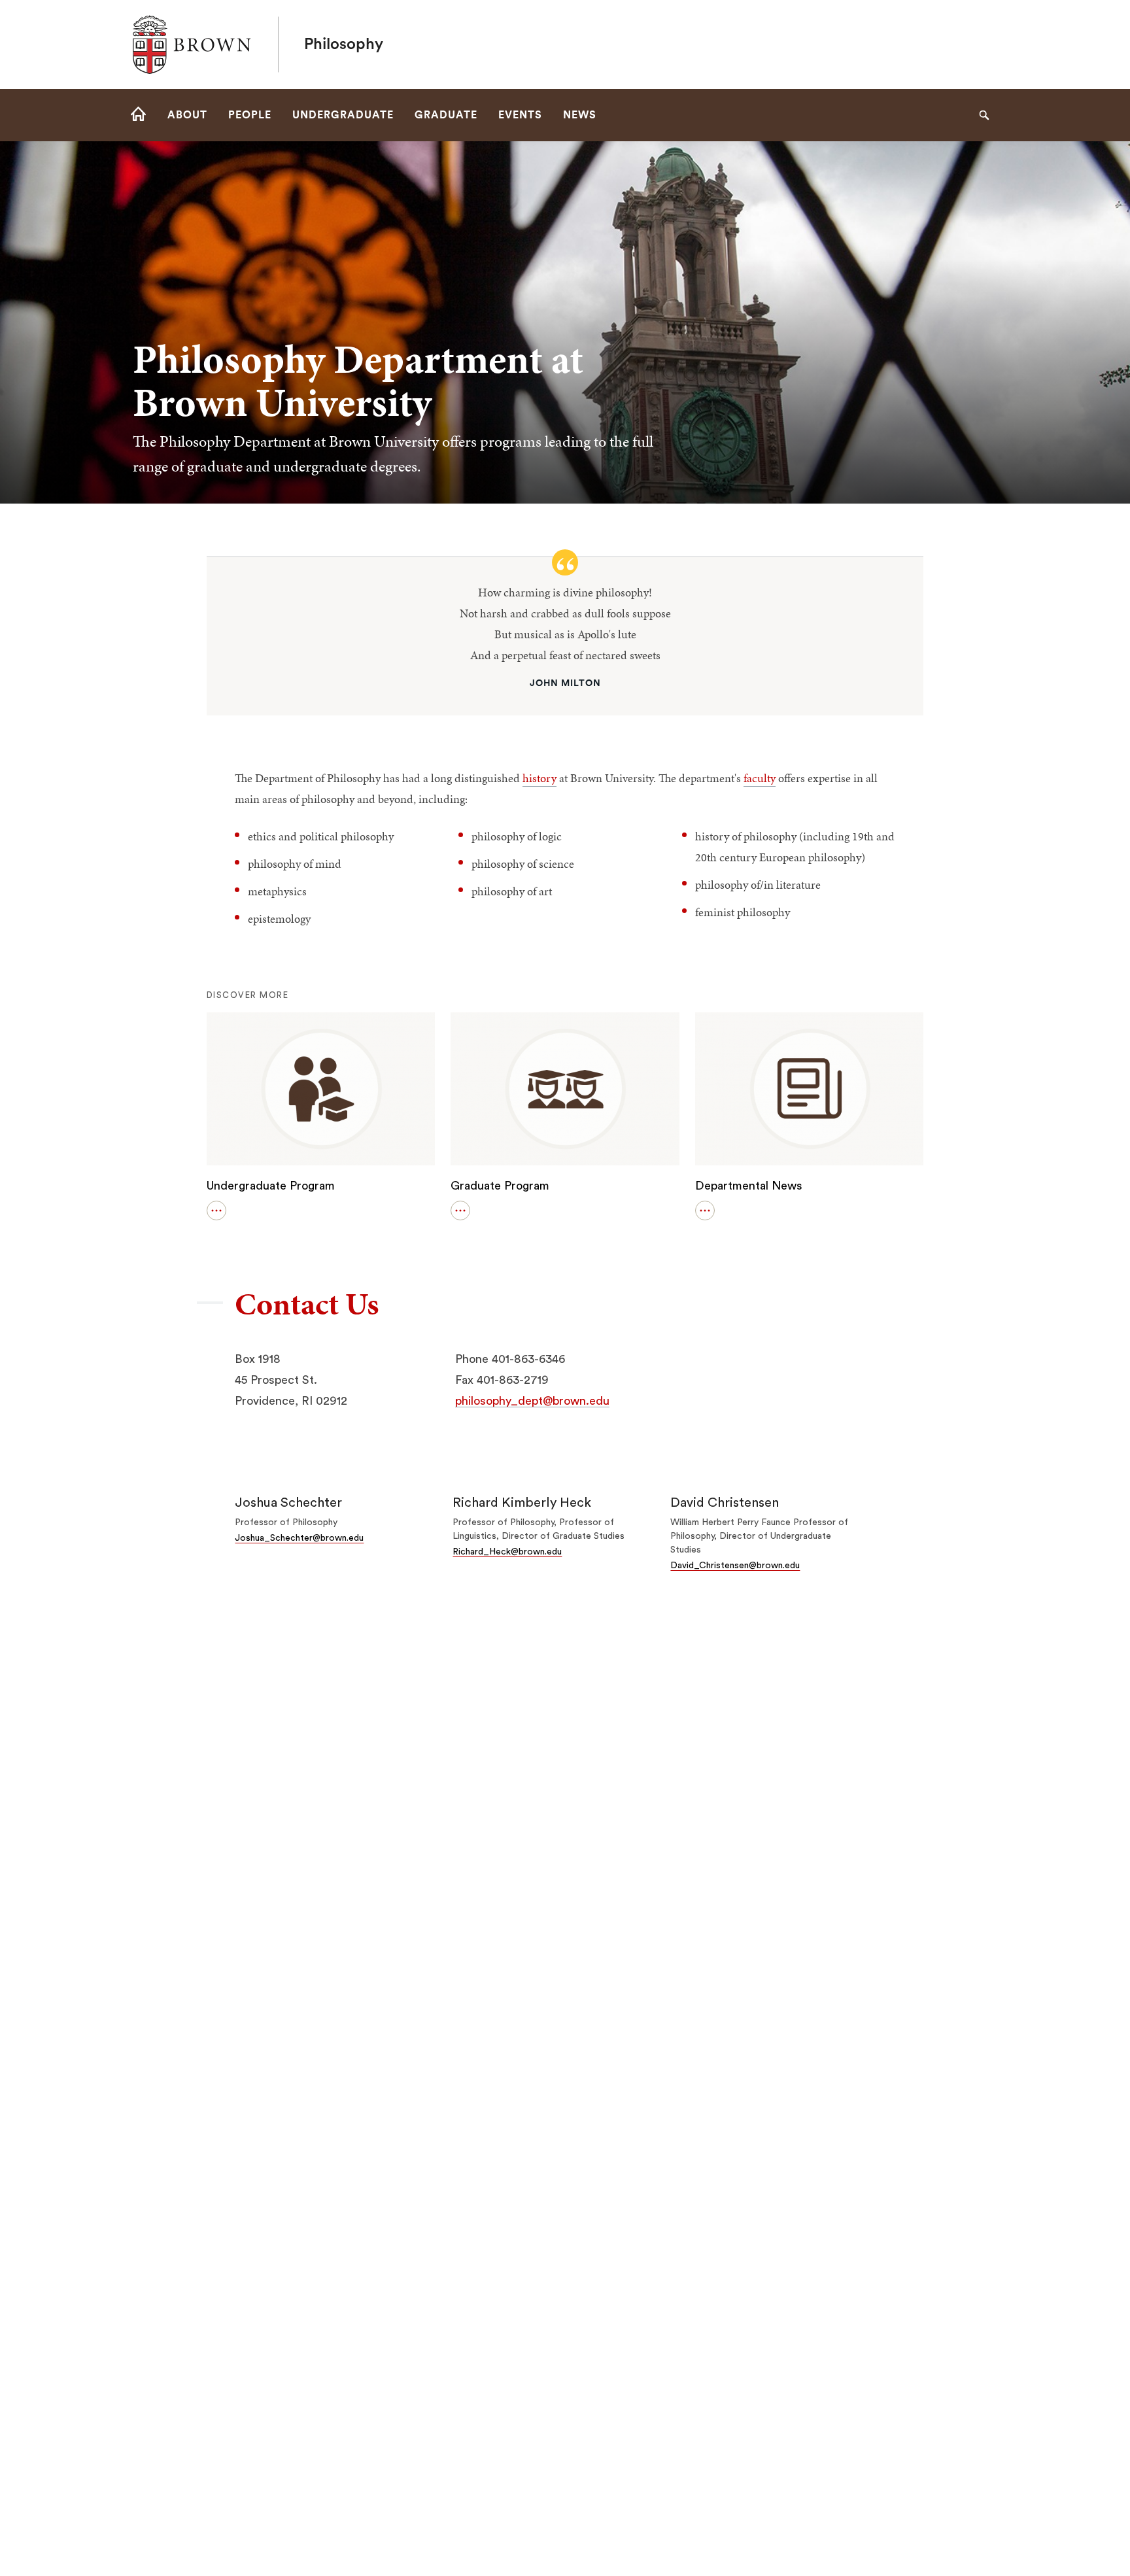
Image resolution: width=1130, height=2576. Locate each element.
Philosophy (344, 44)
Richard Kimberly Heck (522, 1503)
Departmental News (749, 1186)
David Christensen (725, 1503)
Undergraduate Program (271, 1186)
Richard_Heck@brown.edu (507, 1552)
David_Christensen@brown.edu (735, 1566)
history (539, 778)
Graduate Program (500, 1186)
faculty (760, 778)
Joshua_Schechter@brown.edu (299, 1538)
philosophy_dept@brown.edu (532, 1401)
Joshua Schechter (288, 1503)
